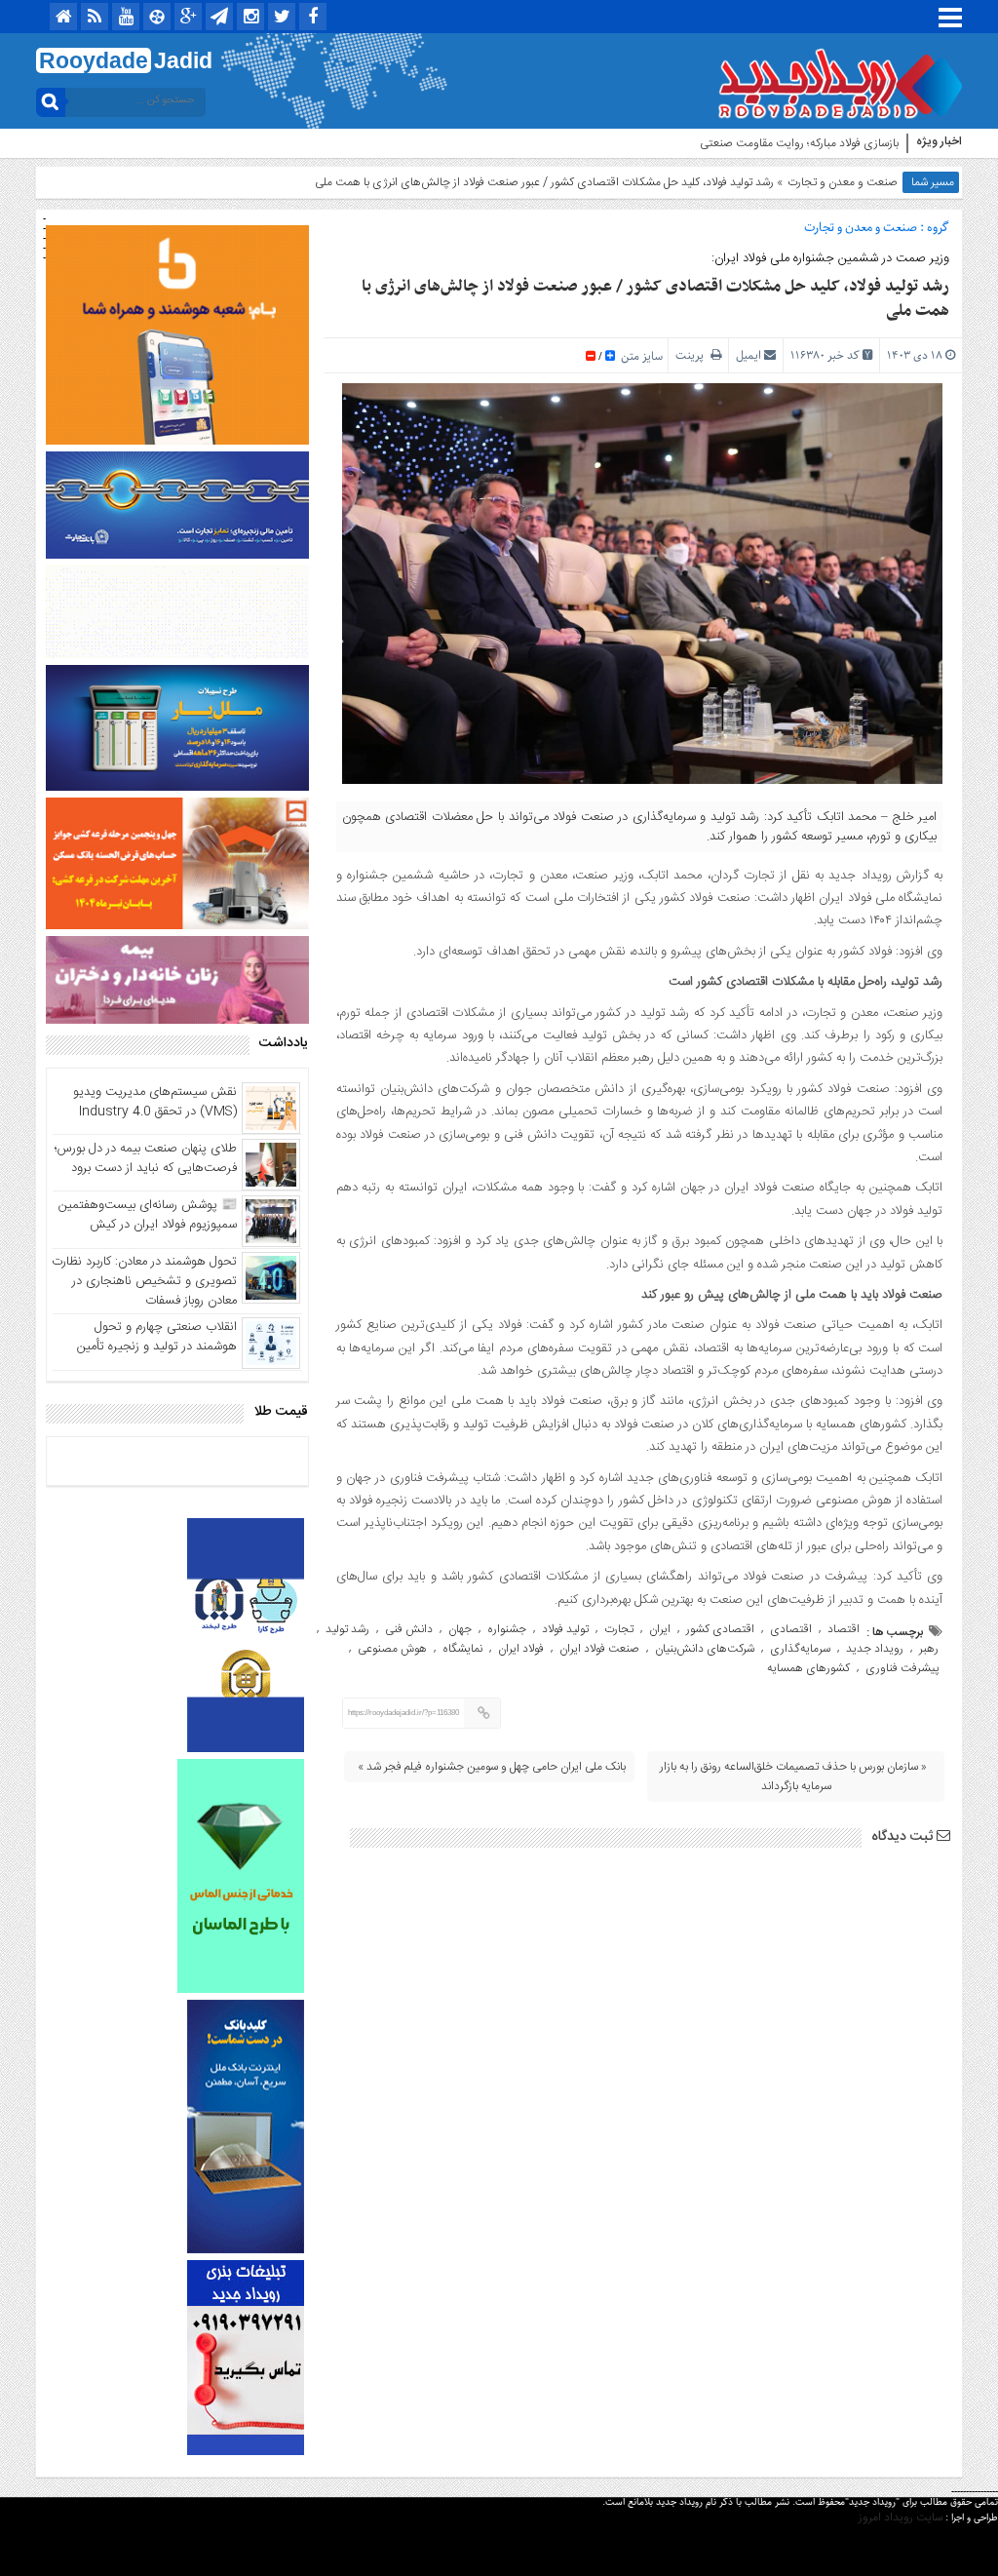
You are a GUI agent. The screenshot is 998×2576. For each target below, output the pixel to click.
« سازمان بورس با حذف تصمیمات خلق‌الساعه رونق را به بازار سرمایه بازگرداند (793, 1776)
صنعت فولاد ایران (599, 1649)
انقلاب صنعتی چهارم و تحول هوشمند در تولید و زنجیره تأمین (157, 1337)
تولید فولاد (565, 1629)
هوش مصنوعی (392, 1649)
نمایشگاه (462, 1649)
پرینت (693, 355)
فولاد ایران (521, 1649)
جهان (460, 1629)
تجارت (619, 1629)
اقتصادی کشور (720, 1629)
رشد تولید (347, 1629)
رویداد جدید (875, 1649)
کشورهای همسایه (808, 1668)
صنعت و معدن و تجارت (843, 182)
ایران (660, 1629)
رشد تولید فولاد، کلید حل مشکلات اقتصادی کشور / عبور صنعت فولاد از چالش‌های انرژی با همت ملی (655, 299)
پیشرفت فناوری (902, 1668)
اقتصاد (844, 1629)
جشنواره (507, 1629)
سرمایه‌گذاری (800, 1649)
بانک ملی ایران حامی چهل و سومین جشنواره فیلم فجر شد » (492, 1767)
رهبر (929, 1649)
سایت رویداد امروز (901, 2517)
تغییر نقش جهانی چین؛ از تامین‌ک (822, 143)
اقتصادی (791, 1629)
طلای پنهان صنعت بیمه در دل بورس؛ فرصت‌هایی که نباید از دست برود (146, 1158)
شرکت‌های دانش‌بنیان (705, 1649)
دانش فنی (409, 1629)
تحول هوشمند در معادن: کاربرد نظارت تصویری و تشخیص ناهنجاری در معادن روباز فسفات (144, 1281)
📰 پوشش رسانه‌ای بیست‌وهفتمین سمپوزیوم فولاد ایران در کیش (148, 1215)
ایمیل (748, 355)
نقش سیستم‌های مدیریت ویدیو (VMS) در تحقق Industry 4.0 (155, 1102)
